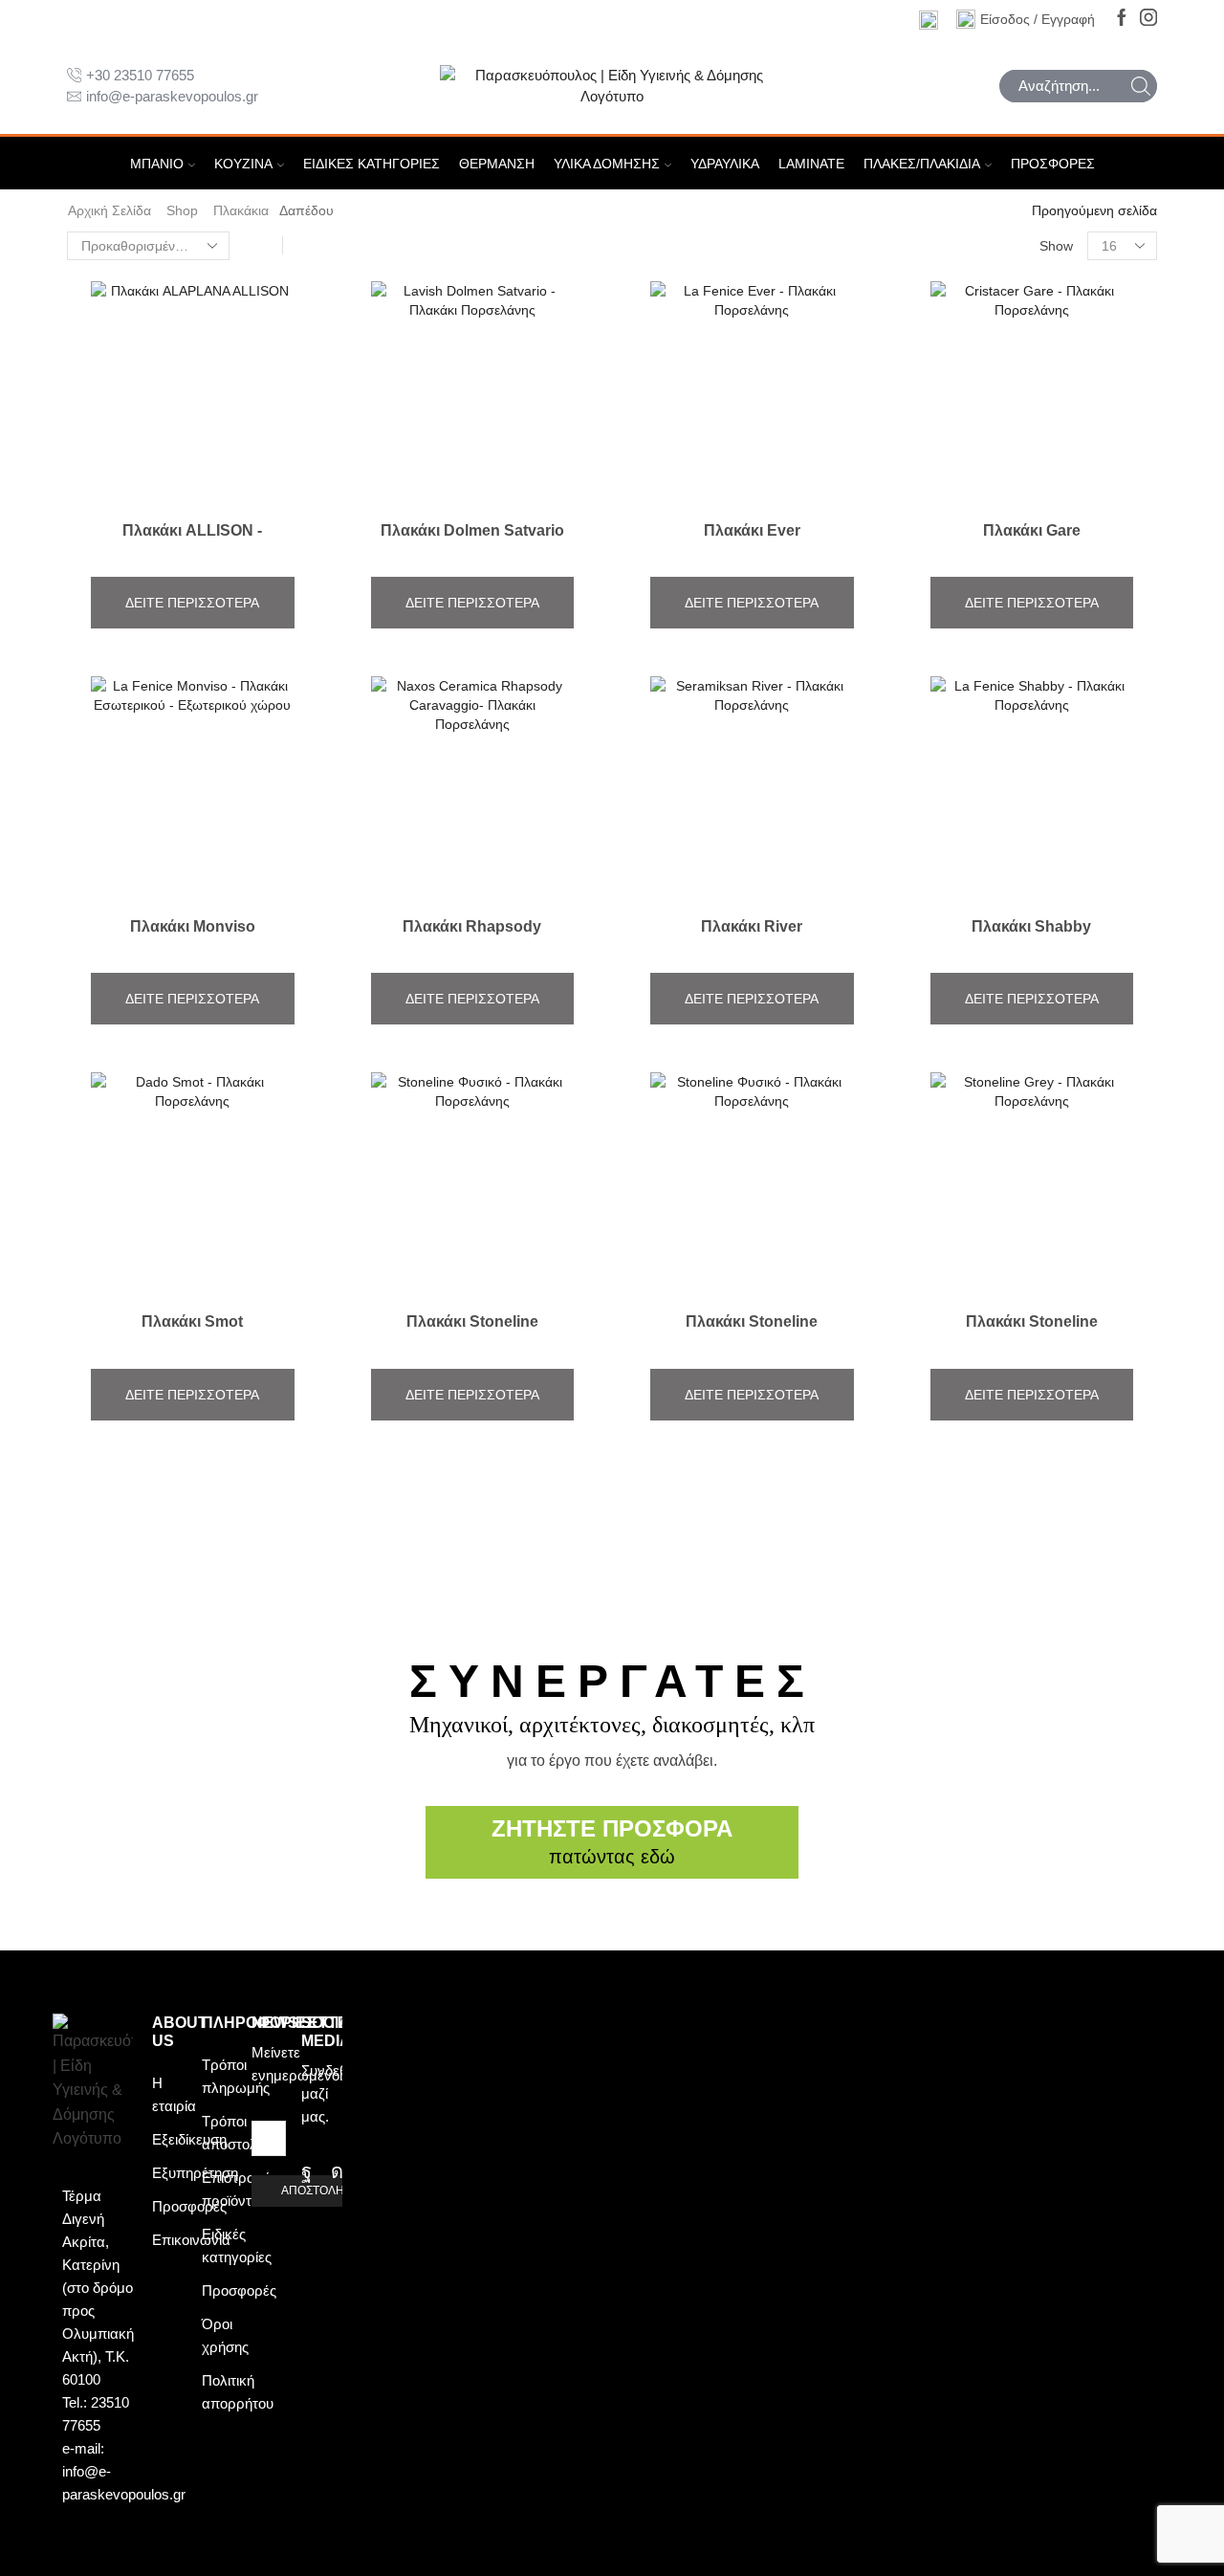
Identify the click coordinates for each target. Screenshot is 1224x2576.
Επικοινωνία (191, 2240)
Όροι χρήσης (225, 2335)
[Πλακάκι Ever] (752, 547)
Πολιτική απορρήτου (238, 2392)
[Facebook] (1122, 19)
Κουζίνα (243, 164)
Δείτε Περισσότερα (192, 603)
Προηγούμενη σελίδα (1094, 210)
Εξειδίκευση (189, 2139)
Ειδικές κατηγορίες (372, 164)
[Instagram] (1148, 19)
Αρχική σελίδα (109, 210)
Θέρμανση (497, 164)
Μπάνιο (157, 164)
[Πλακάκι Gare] (1032, 547)
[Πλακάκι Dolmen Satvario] (473, 547)
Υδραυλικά (725, 164)
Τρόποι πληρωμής (236, 2076)
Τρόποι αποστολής (237, 2133)
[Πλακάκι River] (752, 943)
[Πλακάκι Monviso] (193, 943)
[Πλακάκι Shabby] (1032, 943)
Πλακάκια (241, 210)
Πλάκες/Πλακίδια (922, 164)
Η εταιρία (174, 2094)
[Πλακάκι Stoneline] (473, 1339)
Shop (182, 210)
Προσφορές (1053, 164)
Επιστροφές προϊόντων (240, 2189)
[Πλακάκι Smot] (193, 1339)
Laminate (811, 164)
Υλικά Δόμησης (607, 164)
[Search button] (1141, 86)
